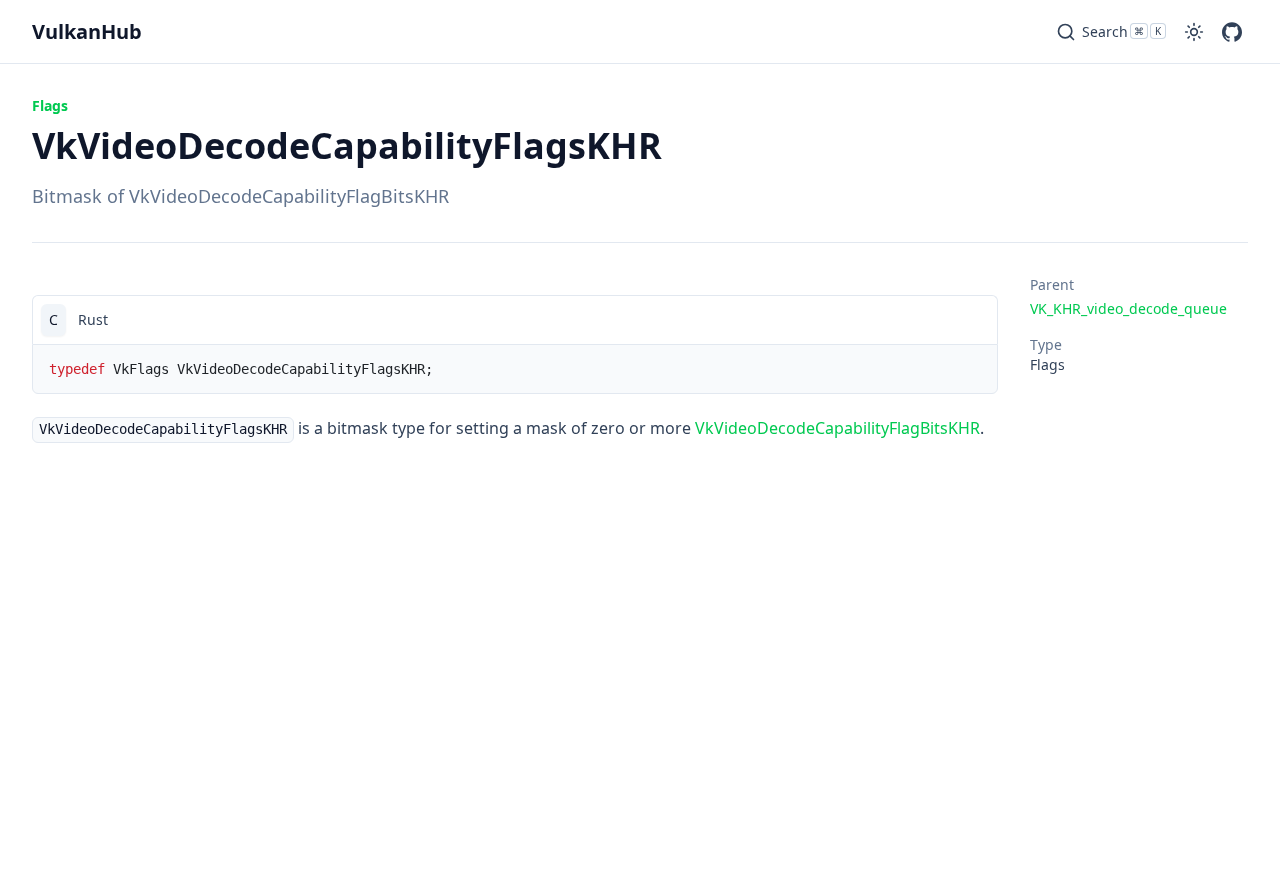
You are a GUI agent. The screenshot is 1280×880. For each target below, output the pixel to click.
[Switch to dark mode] (1194, 32)
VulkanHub (87, 31)
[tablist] (515, 319)
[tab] (53, 320)
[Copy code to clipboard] (973, 320)
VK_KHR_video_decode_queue (1128, 308)
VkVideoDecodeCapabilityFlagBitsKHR (837, 428)
